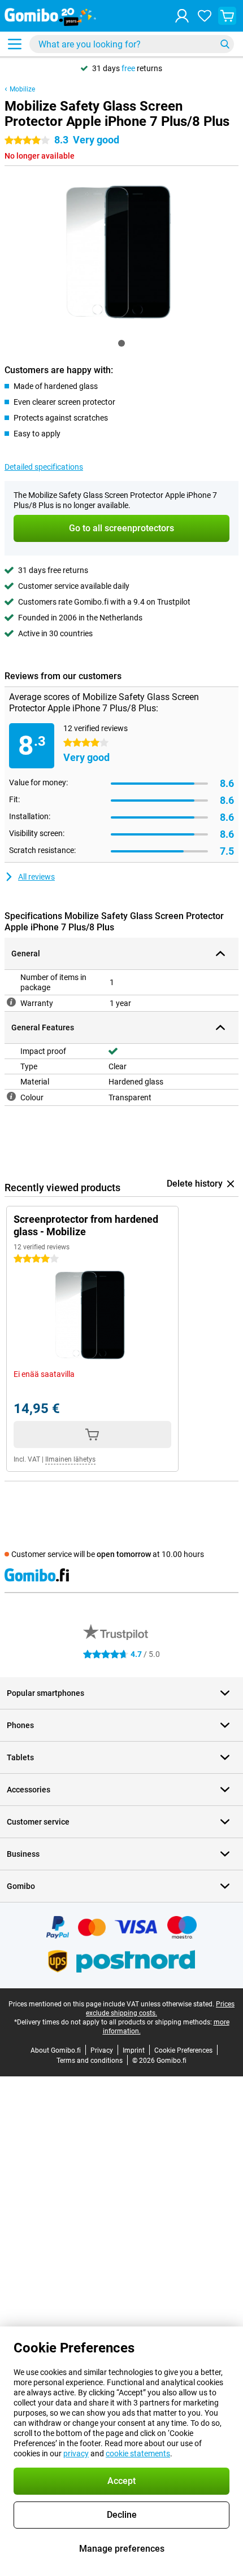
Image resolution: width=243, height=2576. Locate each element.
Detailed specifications (44, 467)
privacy (76, 2453)
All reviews (36, 877)
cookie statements (138, 2453)
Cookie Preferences (183, 2050)
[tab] (121, 343)
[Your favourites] (205, 16)
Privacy (102, 2050)
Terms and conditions (90, 2061)
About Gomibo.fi (56, 2050)
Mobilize (22, 89)
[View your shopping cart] (227, 16)
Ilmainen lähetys (70, 1459)
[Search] (225, 44)
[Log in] (182, 16)
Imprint (134, 2050)
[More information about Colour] (11, 1096)
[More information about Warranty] (11, 1002)
